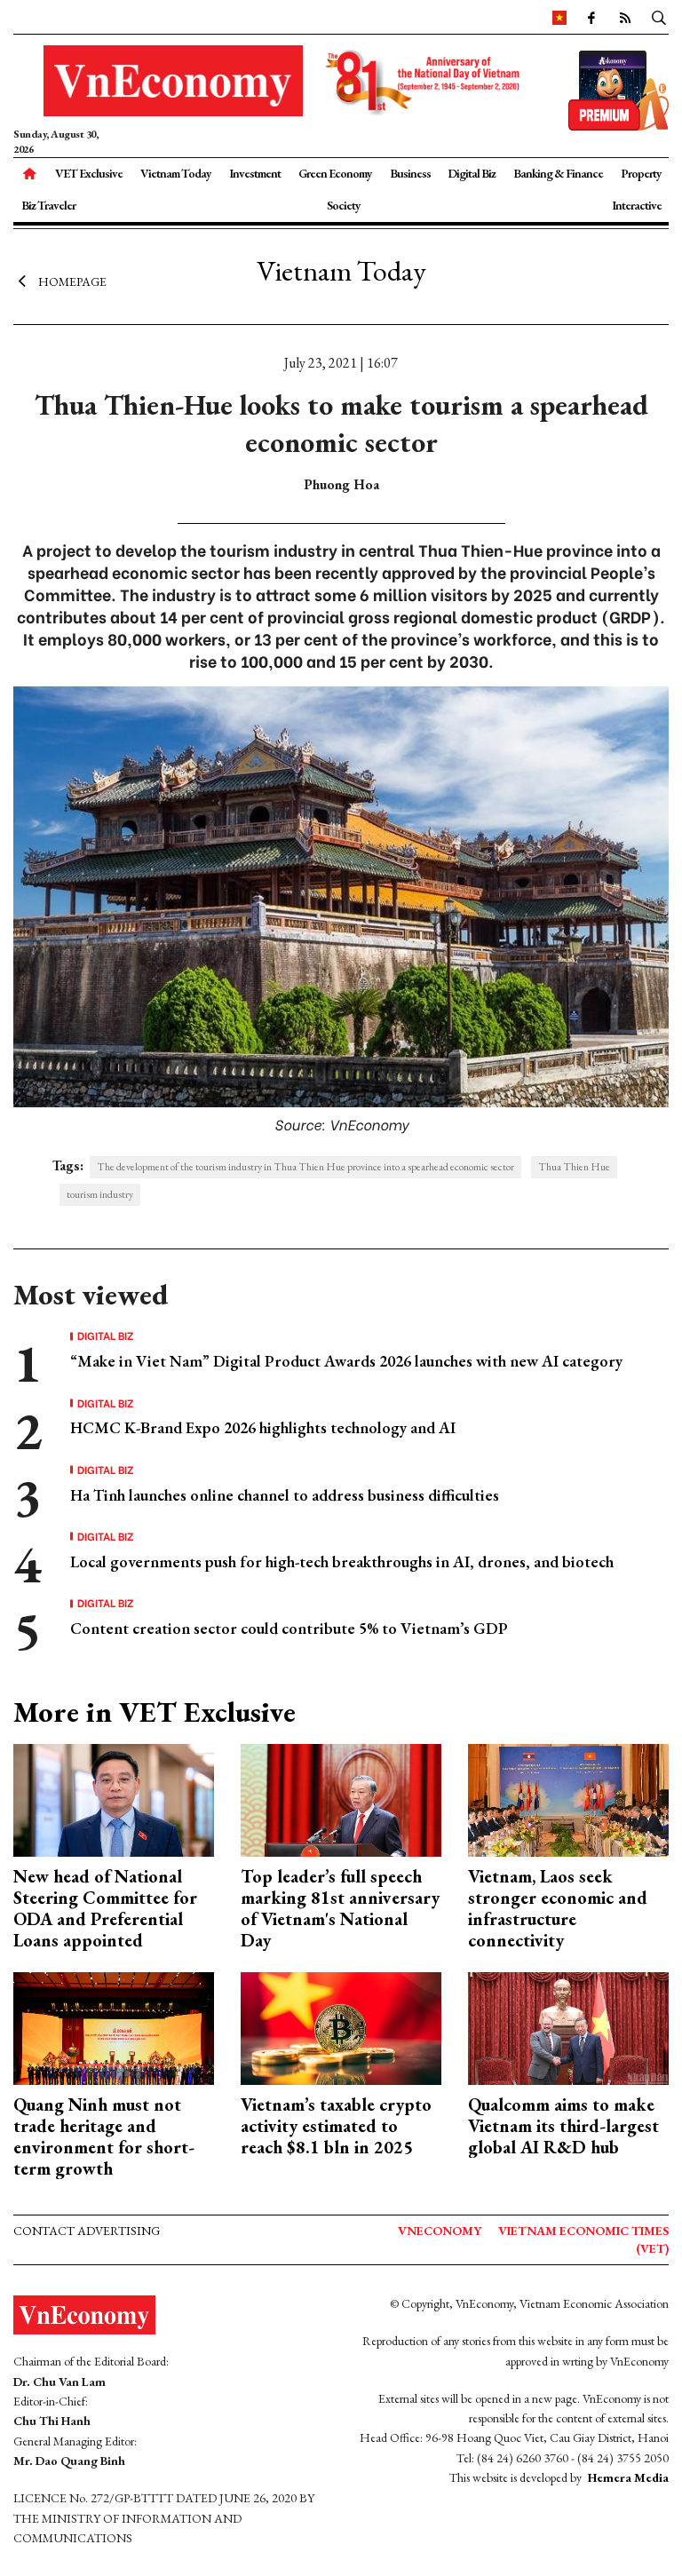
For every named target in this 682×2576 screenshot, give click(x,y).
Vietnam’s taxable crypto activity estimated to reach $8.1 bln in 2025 (336, 2126)
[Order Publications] (619, 88)
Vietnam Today (176, 173)
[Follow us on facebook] (591, 17)
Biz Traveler (48, 205)
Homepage (72, 281)
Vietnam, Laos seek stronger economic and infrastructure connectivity (558, 1908)
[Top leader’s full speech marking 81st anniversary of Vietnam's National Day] (341, 1798)
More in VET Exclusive (155, 1712)
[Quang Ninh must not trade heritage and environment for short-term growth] (114, 2027)
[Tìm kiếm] (659, 17)
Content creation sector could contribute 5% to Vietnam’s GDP (289, 1628)
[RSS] (624, 17)
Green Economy (335, 173)
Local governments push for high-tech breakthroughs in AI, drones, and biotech (342, 1561)
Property (641, 173)
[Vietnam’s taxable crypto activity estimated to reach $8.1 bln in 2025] (341, 2027)
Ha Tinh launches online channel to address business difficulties (285, 1495)
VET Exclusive (89, 173)
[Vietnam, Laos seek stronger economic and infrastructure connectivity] (568, 1798)
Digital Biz (472, 173)
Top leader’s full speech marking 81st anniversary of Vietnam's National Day (340, 1908)
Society (344, 205)
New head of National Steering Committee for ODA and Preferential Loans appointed (105, 1908)
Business (410, 173)
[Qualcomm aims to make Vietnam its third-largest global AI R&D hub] (568, 2027)
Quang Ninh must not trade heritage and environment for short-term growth (104, 2136)
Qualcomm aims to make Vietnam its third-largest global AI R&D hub (563, 2126)
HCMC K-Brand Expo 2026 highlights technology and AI (263, 1427)
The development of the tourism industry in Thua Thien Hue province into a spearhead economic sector (305, 1167)
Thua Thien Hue (574, 1167)
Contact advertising (87, 2231)
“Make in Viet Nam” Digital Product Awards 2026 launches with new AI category (346, 1361)
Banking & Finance (558, 173)
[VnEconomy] (559, 17)
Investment (255, 173)
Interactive (637, 205)
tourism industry (100, 1194)
